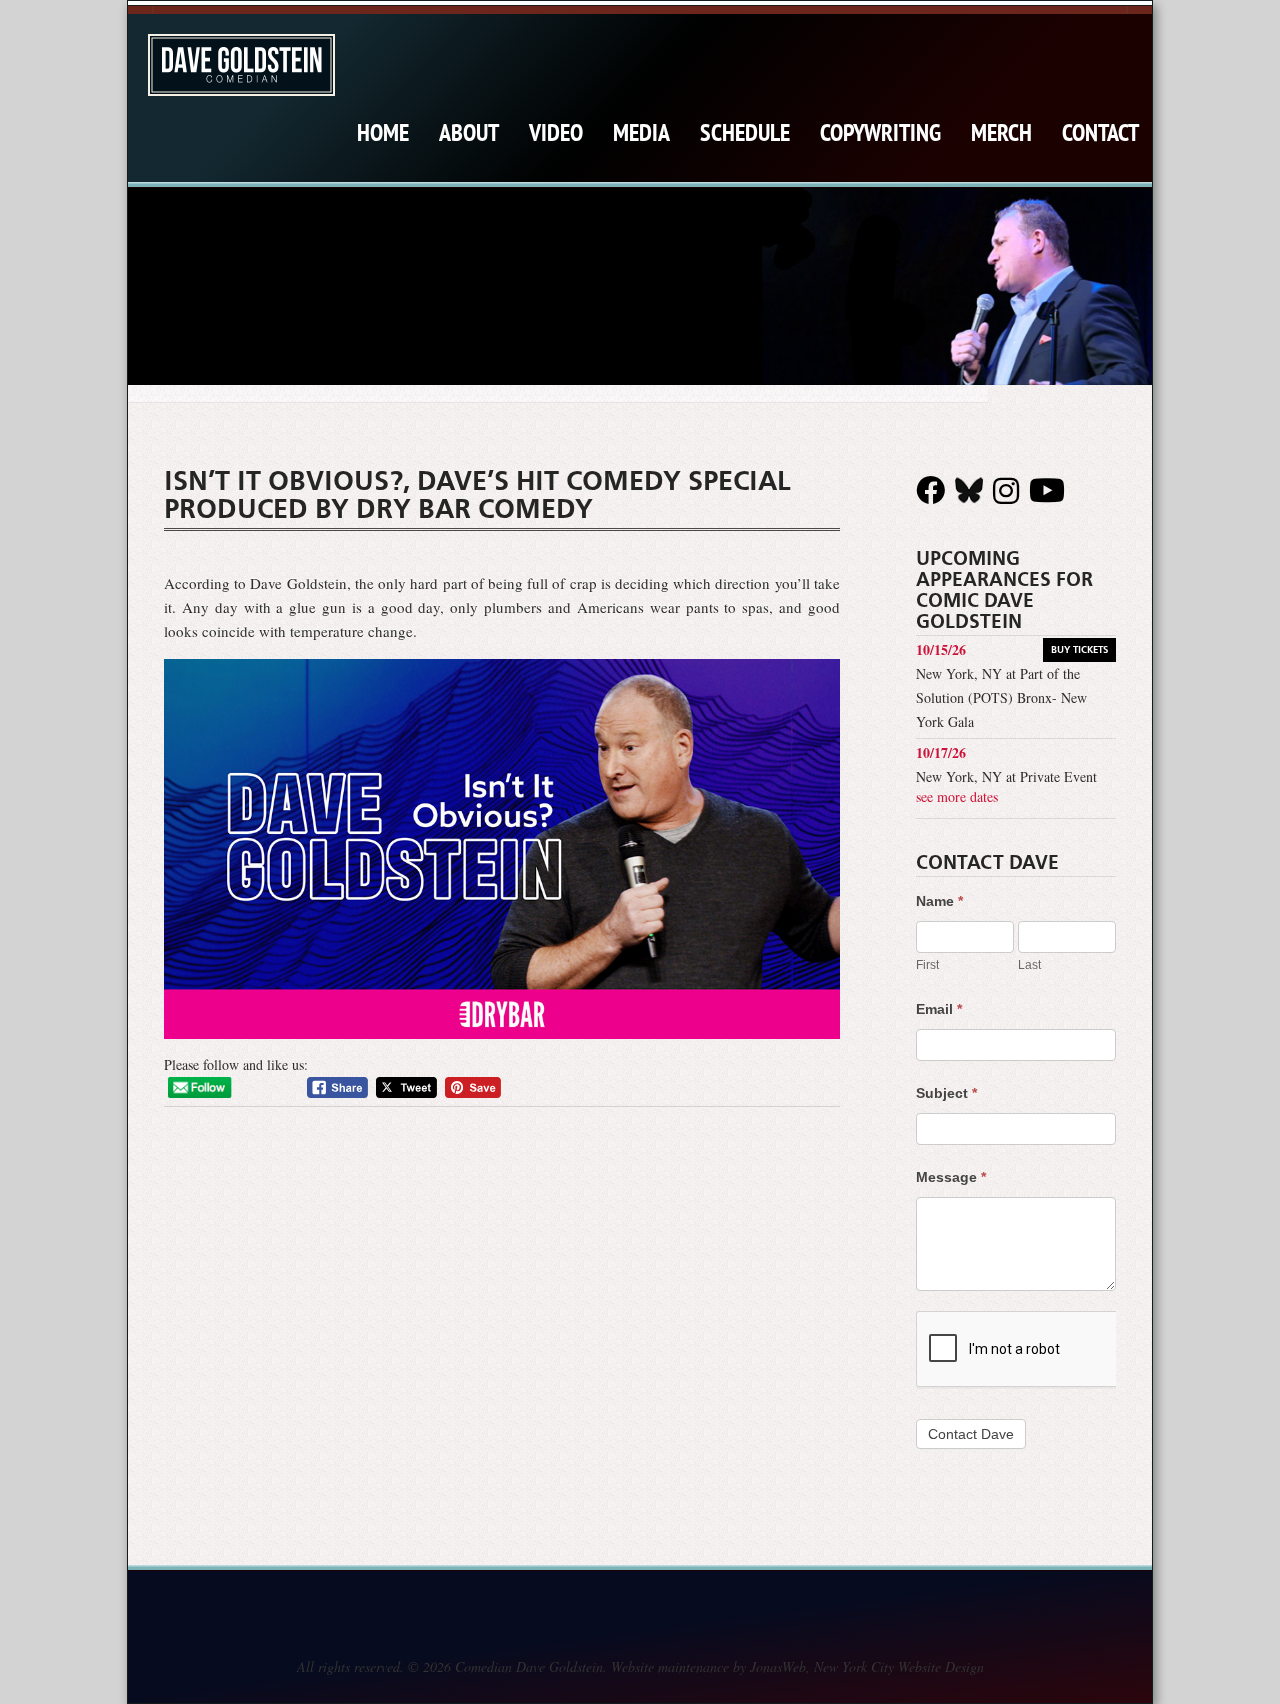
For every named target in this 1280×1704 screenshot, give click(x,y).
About (469, 132)
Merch (1001, 132)
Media (641, 132)
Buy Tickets (1079, 650)
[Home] (241, 65)
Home (383, 132)
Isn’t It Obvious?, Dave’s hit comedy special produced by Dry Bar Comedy (477, 495)
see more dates (957, 796)
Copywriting (880, 132)
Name (939, 901)
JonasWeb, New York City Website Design (867, 1666)
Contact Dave (971, 1434)
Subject (946, 1093)
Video (556, 132)
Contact (1100, 132)
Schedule (745, 132)
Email (939, 1009)
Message (951, 1177)
